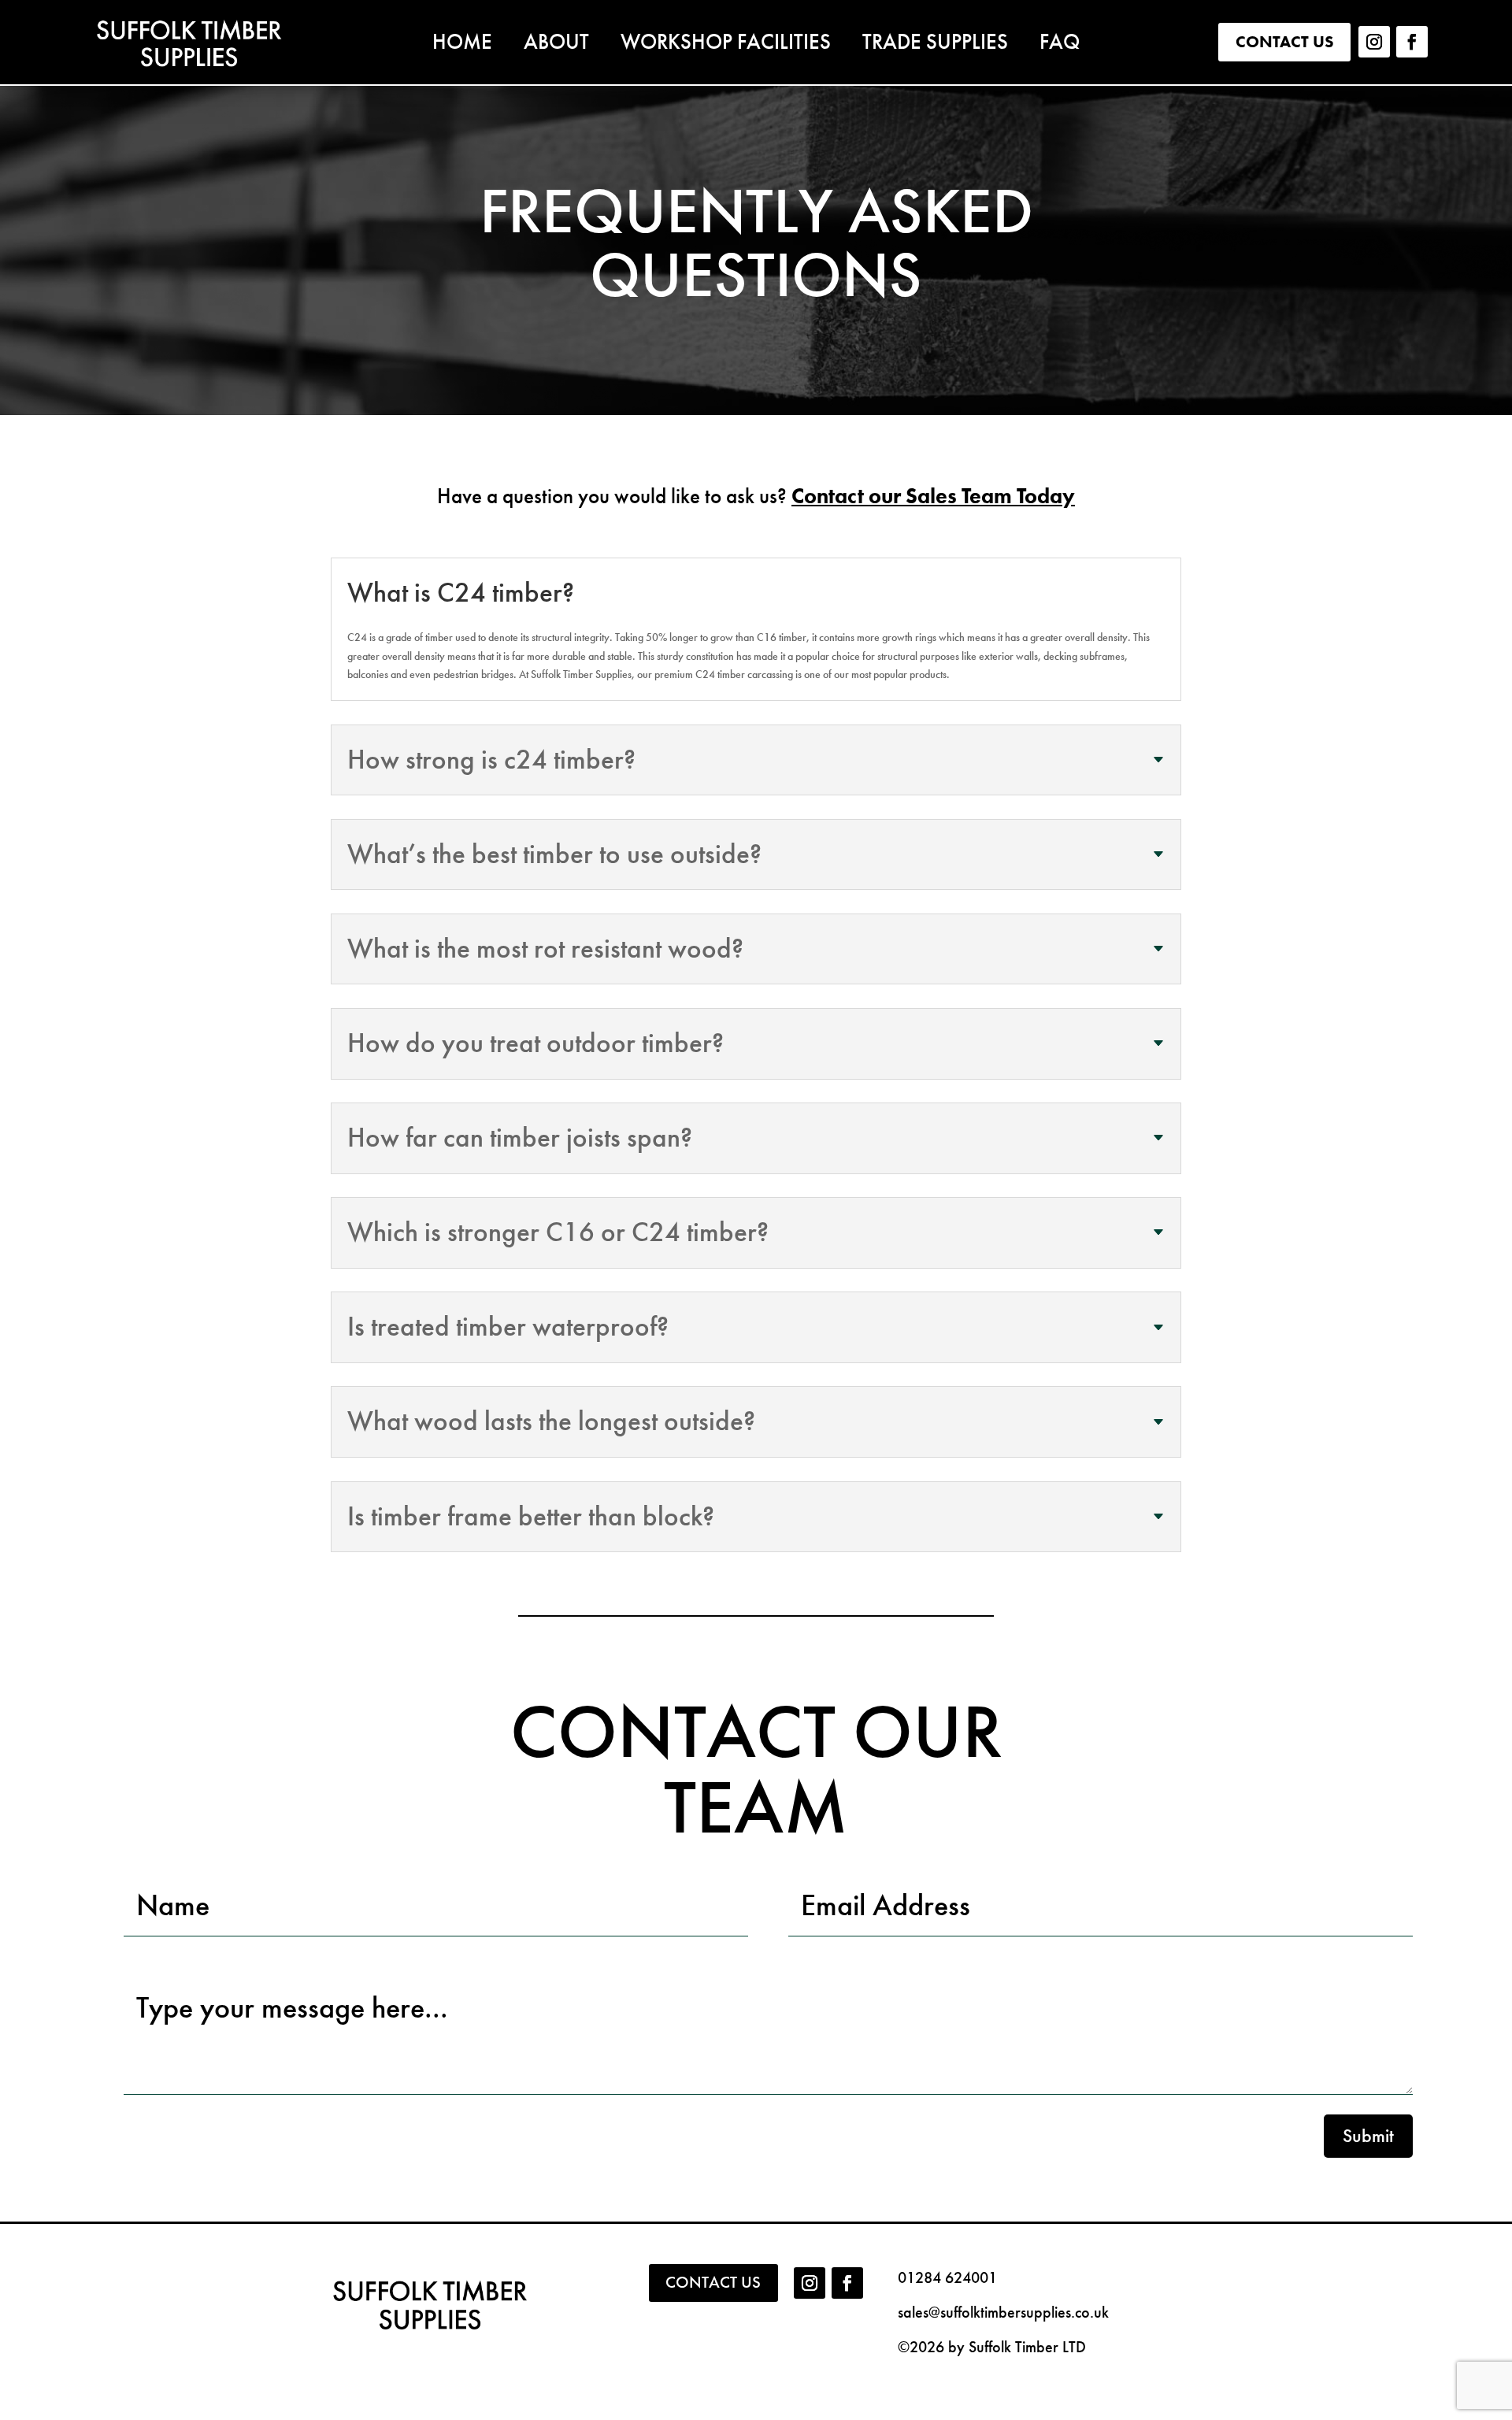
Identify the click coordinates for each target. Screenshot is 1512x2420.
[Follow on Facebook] (1412, 42)
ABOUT (556, 45)
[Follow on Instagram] (1374, 42)
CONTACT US (1285, 41)
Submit (1368, 2136)
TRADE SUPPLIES (935, 45)
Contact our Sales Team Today (933, 496)
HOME (462, 45)
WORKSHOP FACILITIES (726, 45)
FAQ (1060, 45)
